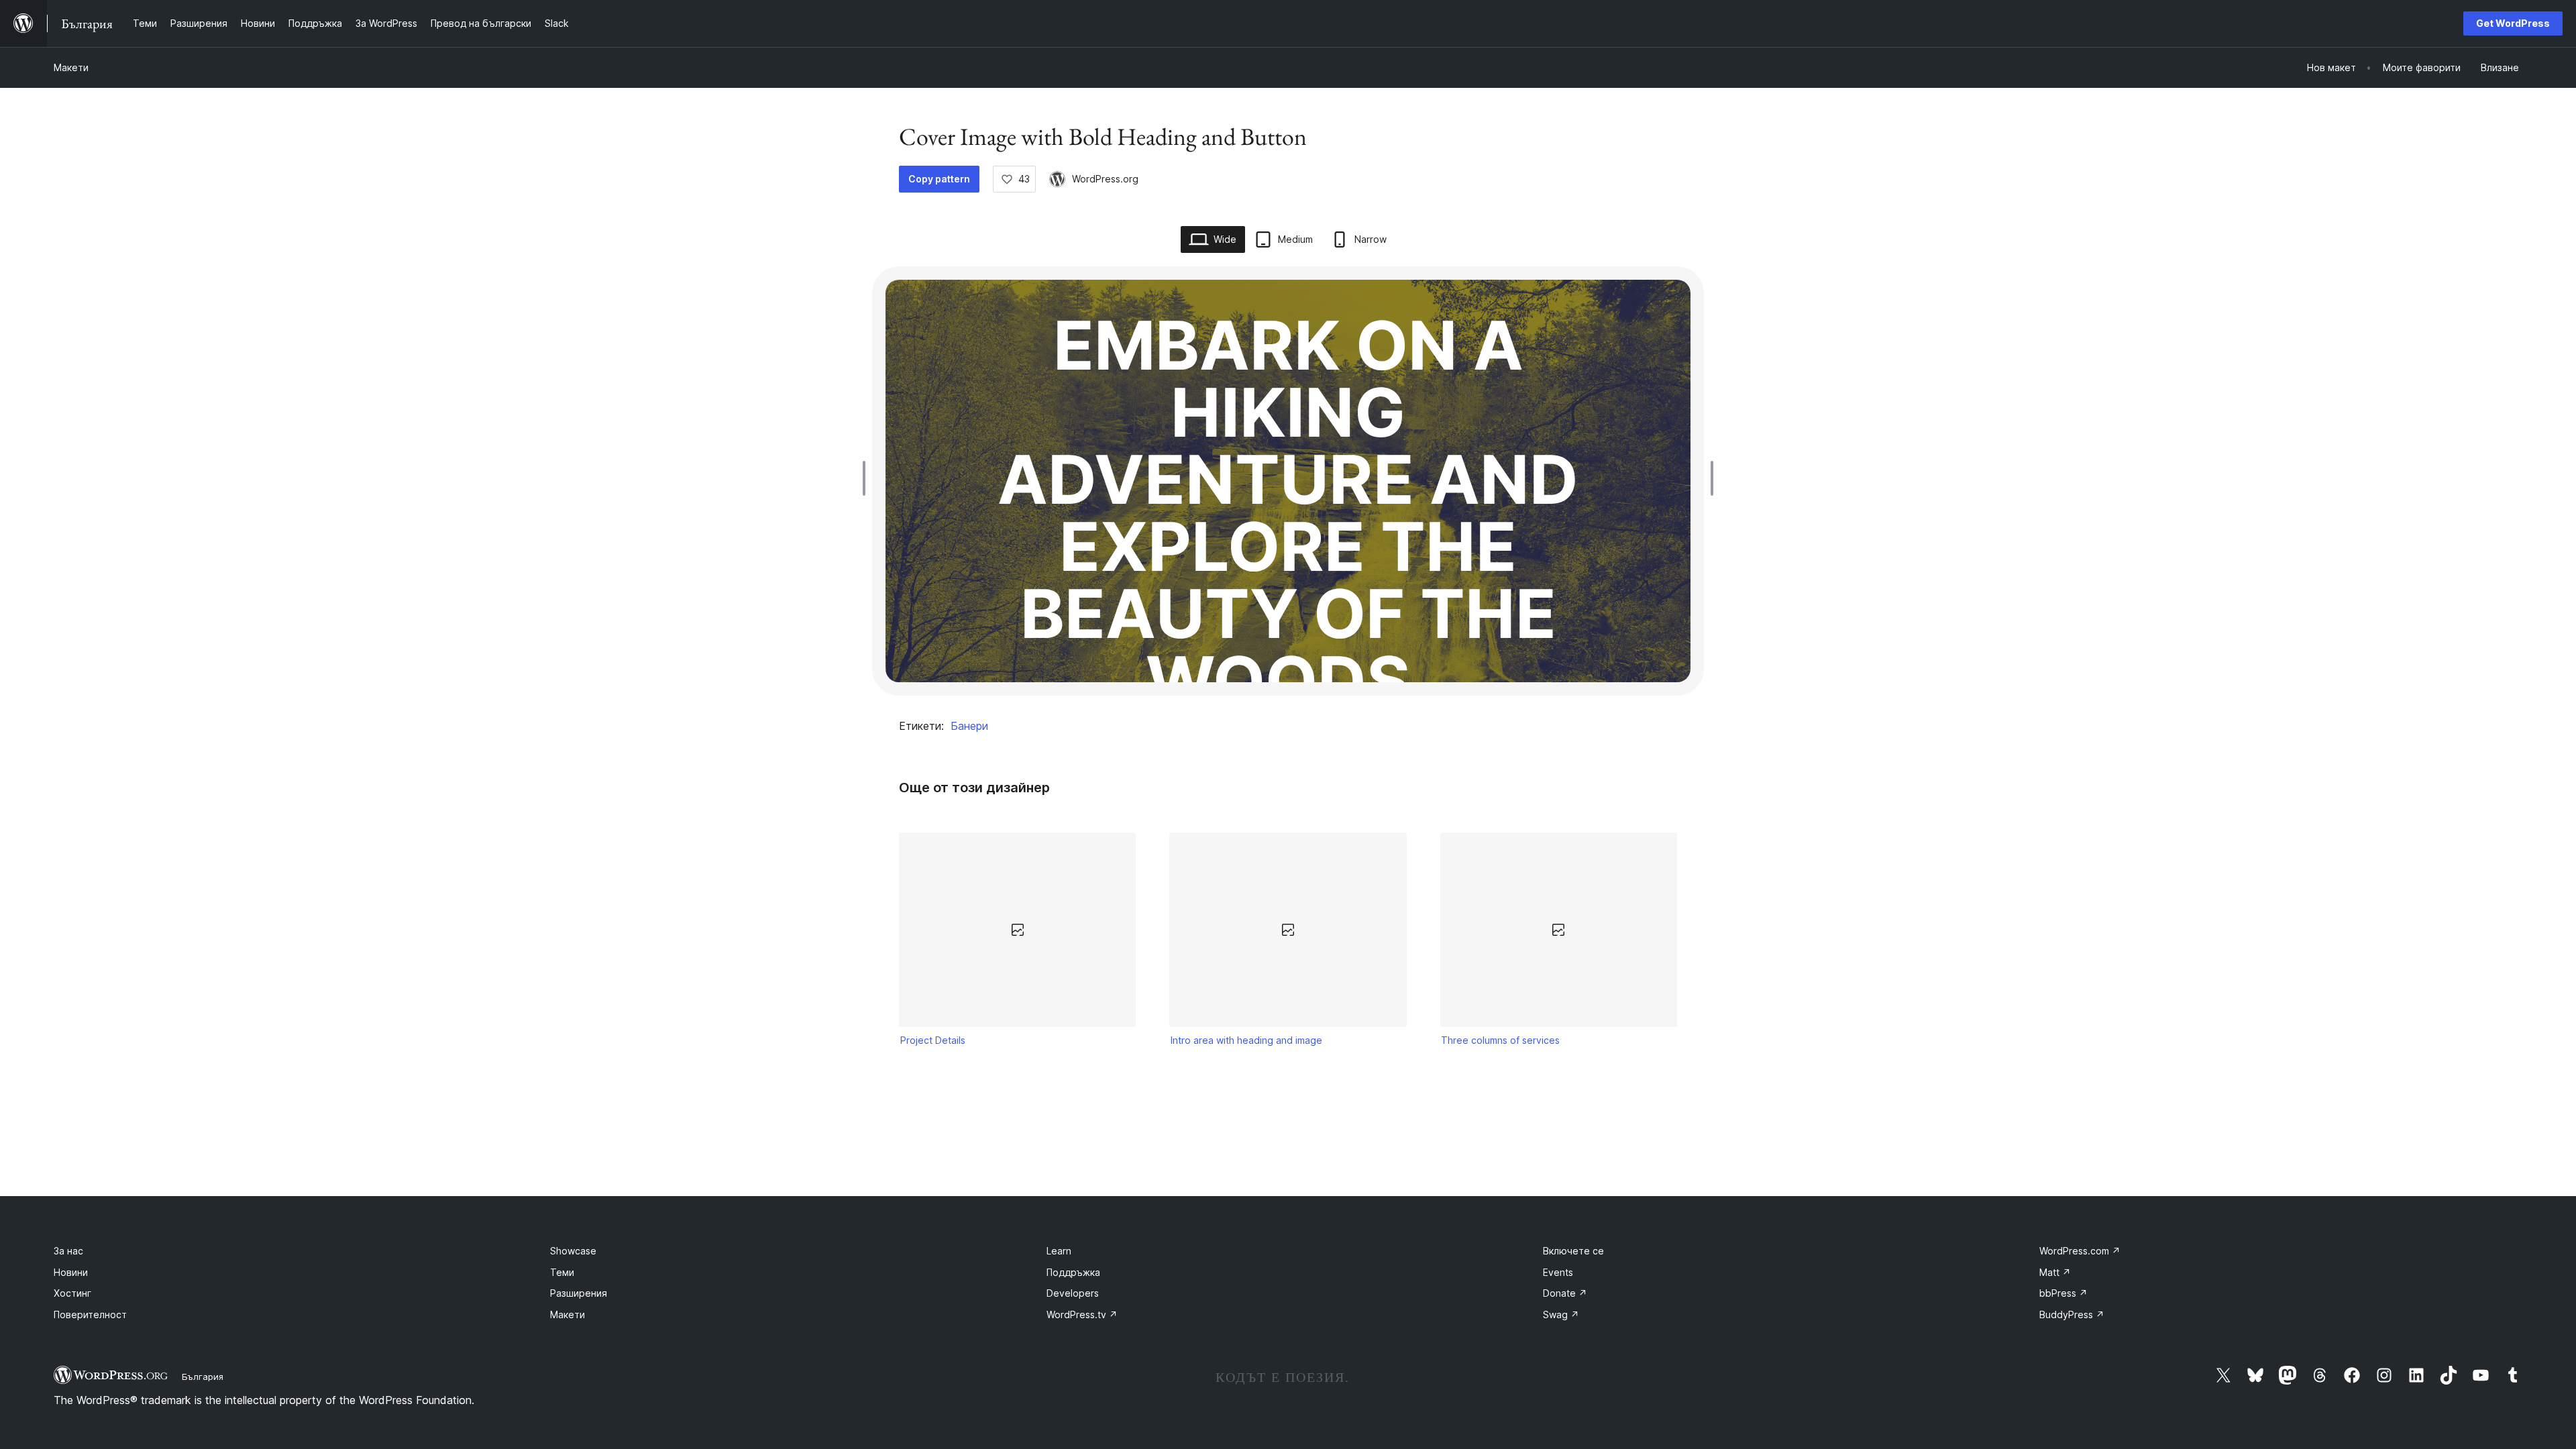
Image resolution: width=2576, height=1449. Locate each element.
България (203, 1377)
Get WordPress (2513, 23)
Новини (71, 1272)
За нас (68, 1251)
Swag (1561, 1314)
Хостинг (72, 1293)
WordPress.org (1105, 179)
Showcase (573, 1251)
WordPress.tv (1082, 1314)
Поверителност (90, 1314)
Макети (71, 67)
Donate (1565, 1293)
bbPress (2063, 1293)
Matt (2055, 1272)
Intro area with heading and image (1246, 1040)
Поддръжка (1073, 1272)
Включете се (1573, 1251)
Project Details (933, 1040)
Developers (1073, 1293)
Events (1558, 1272)
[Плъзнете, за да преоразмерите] (867, 478)
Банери (969, 726)
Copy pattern (939, 179)
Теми (562, 1272)
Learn (1059, 1251)
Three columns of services (1500, 1040)
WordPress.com (2080, 1251)
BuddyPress (2072, 1314)
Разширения (579, 1293)
